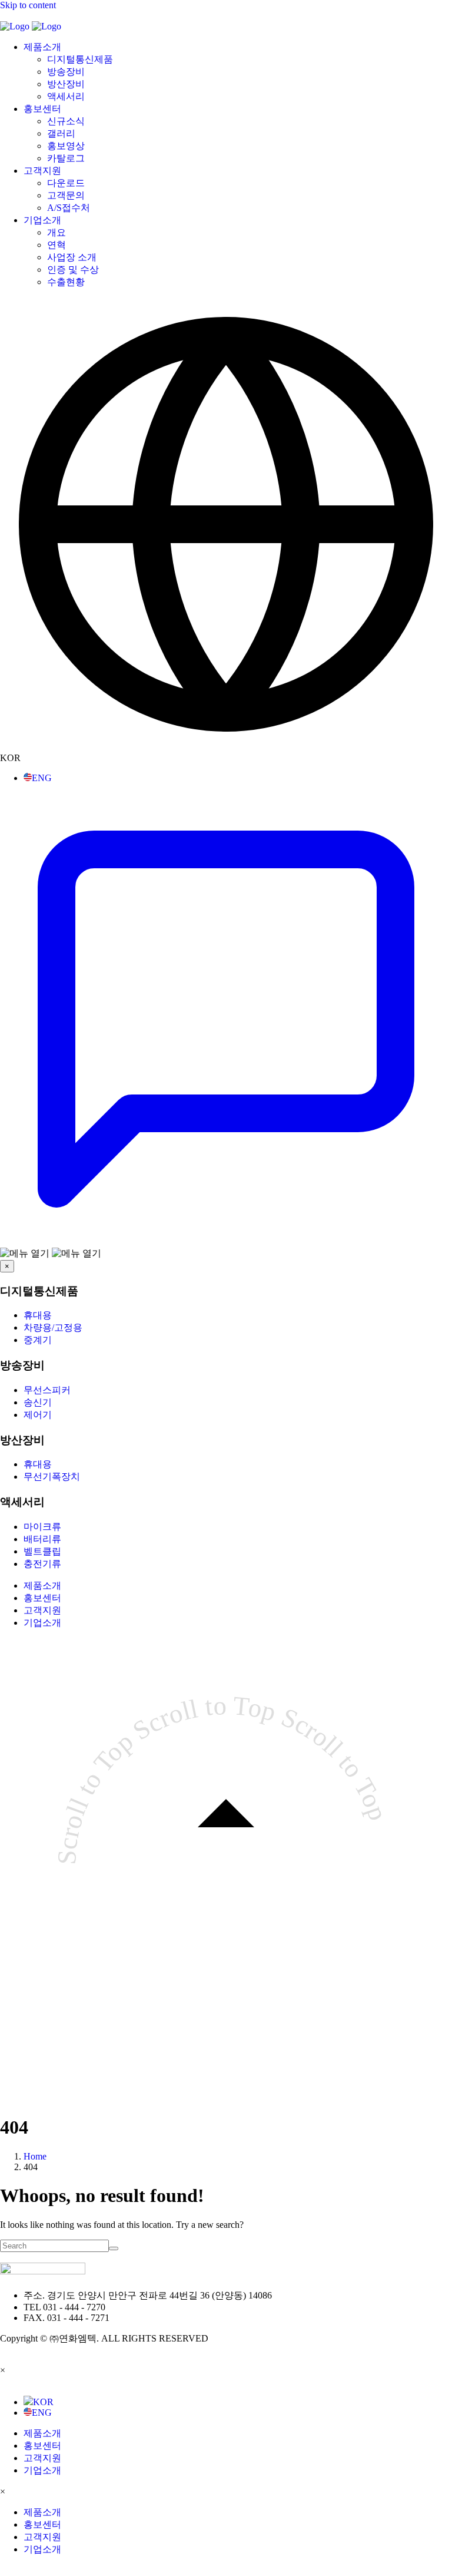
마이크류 (42, 1527)
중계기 (38, 1340)
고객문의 (66, 195)
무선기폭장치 (52, 1477)
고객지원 (42, 171)
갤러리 (61, 133)
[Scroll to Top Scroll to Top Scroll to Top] (226, 2088)
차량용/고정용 (53, 1327)
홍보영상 (66, 146)
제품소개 (42, 47)
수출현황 (66, 282)
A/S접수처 (69, 208)
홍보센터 (42, 109)
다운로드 (66, 183)
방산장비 (66, 84)
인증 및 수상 (73, 269)
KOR (43, 2402)
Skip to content (28, 5)
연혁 (56, 245)
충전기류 (42, 1564)
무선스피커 (47, 1390)
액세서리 (66, 96)
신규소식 (66, 121)
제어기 (38, 1415)
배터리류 (42, 1539)
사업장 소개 (72, 257)
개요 (56, 232)
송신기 (38, 1402)
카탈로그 (66, 158)
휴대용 (38, 1315)
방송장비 (66, 72)
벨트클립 (42, 1551)
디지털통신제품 (80, 59)
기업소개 (42, 220)
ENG (42, 778)
